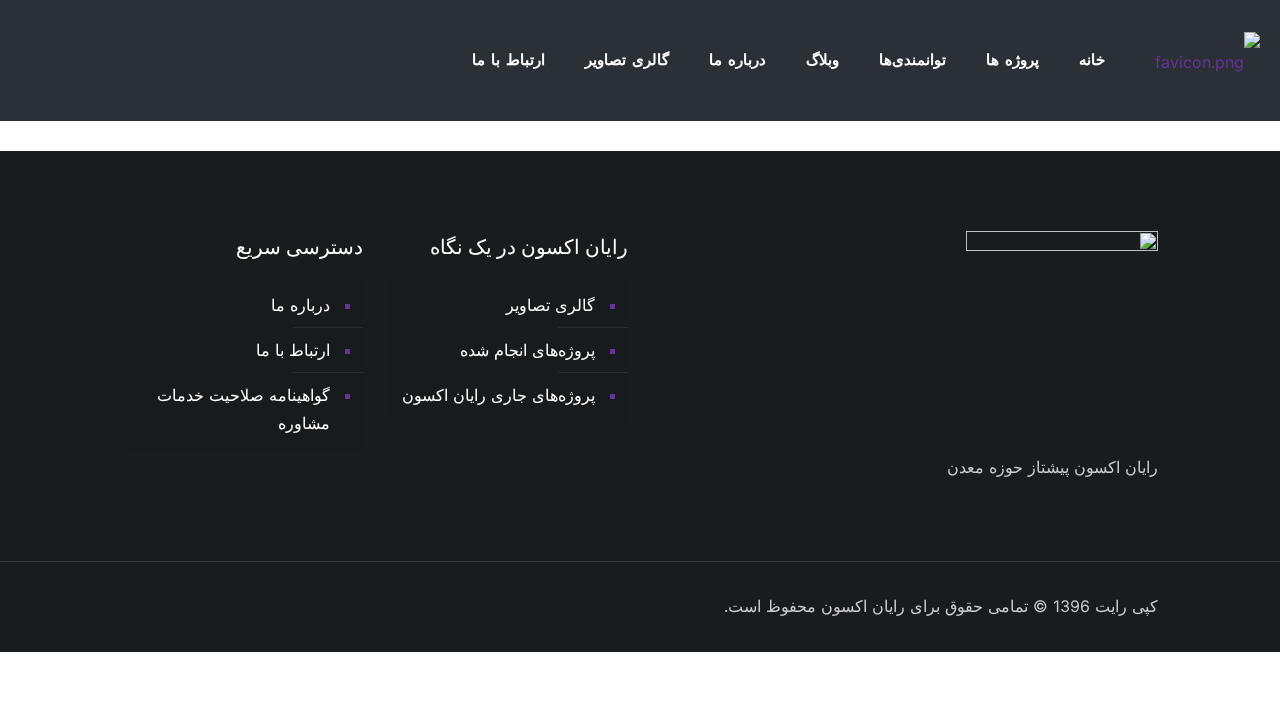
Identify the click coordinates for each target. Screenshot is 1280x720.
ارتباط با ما (293, 350)
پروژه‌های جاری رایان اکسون (498, 395)
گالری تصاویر (550, 305)
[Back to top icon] (130, 597)
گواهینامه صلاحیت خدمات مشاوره (243, 409)
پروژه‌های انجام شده (527, 350)
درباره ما (300, 305)
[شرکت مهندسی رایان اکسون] (1207, 60)
